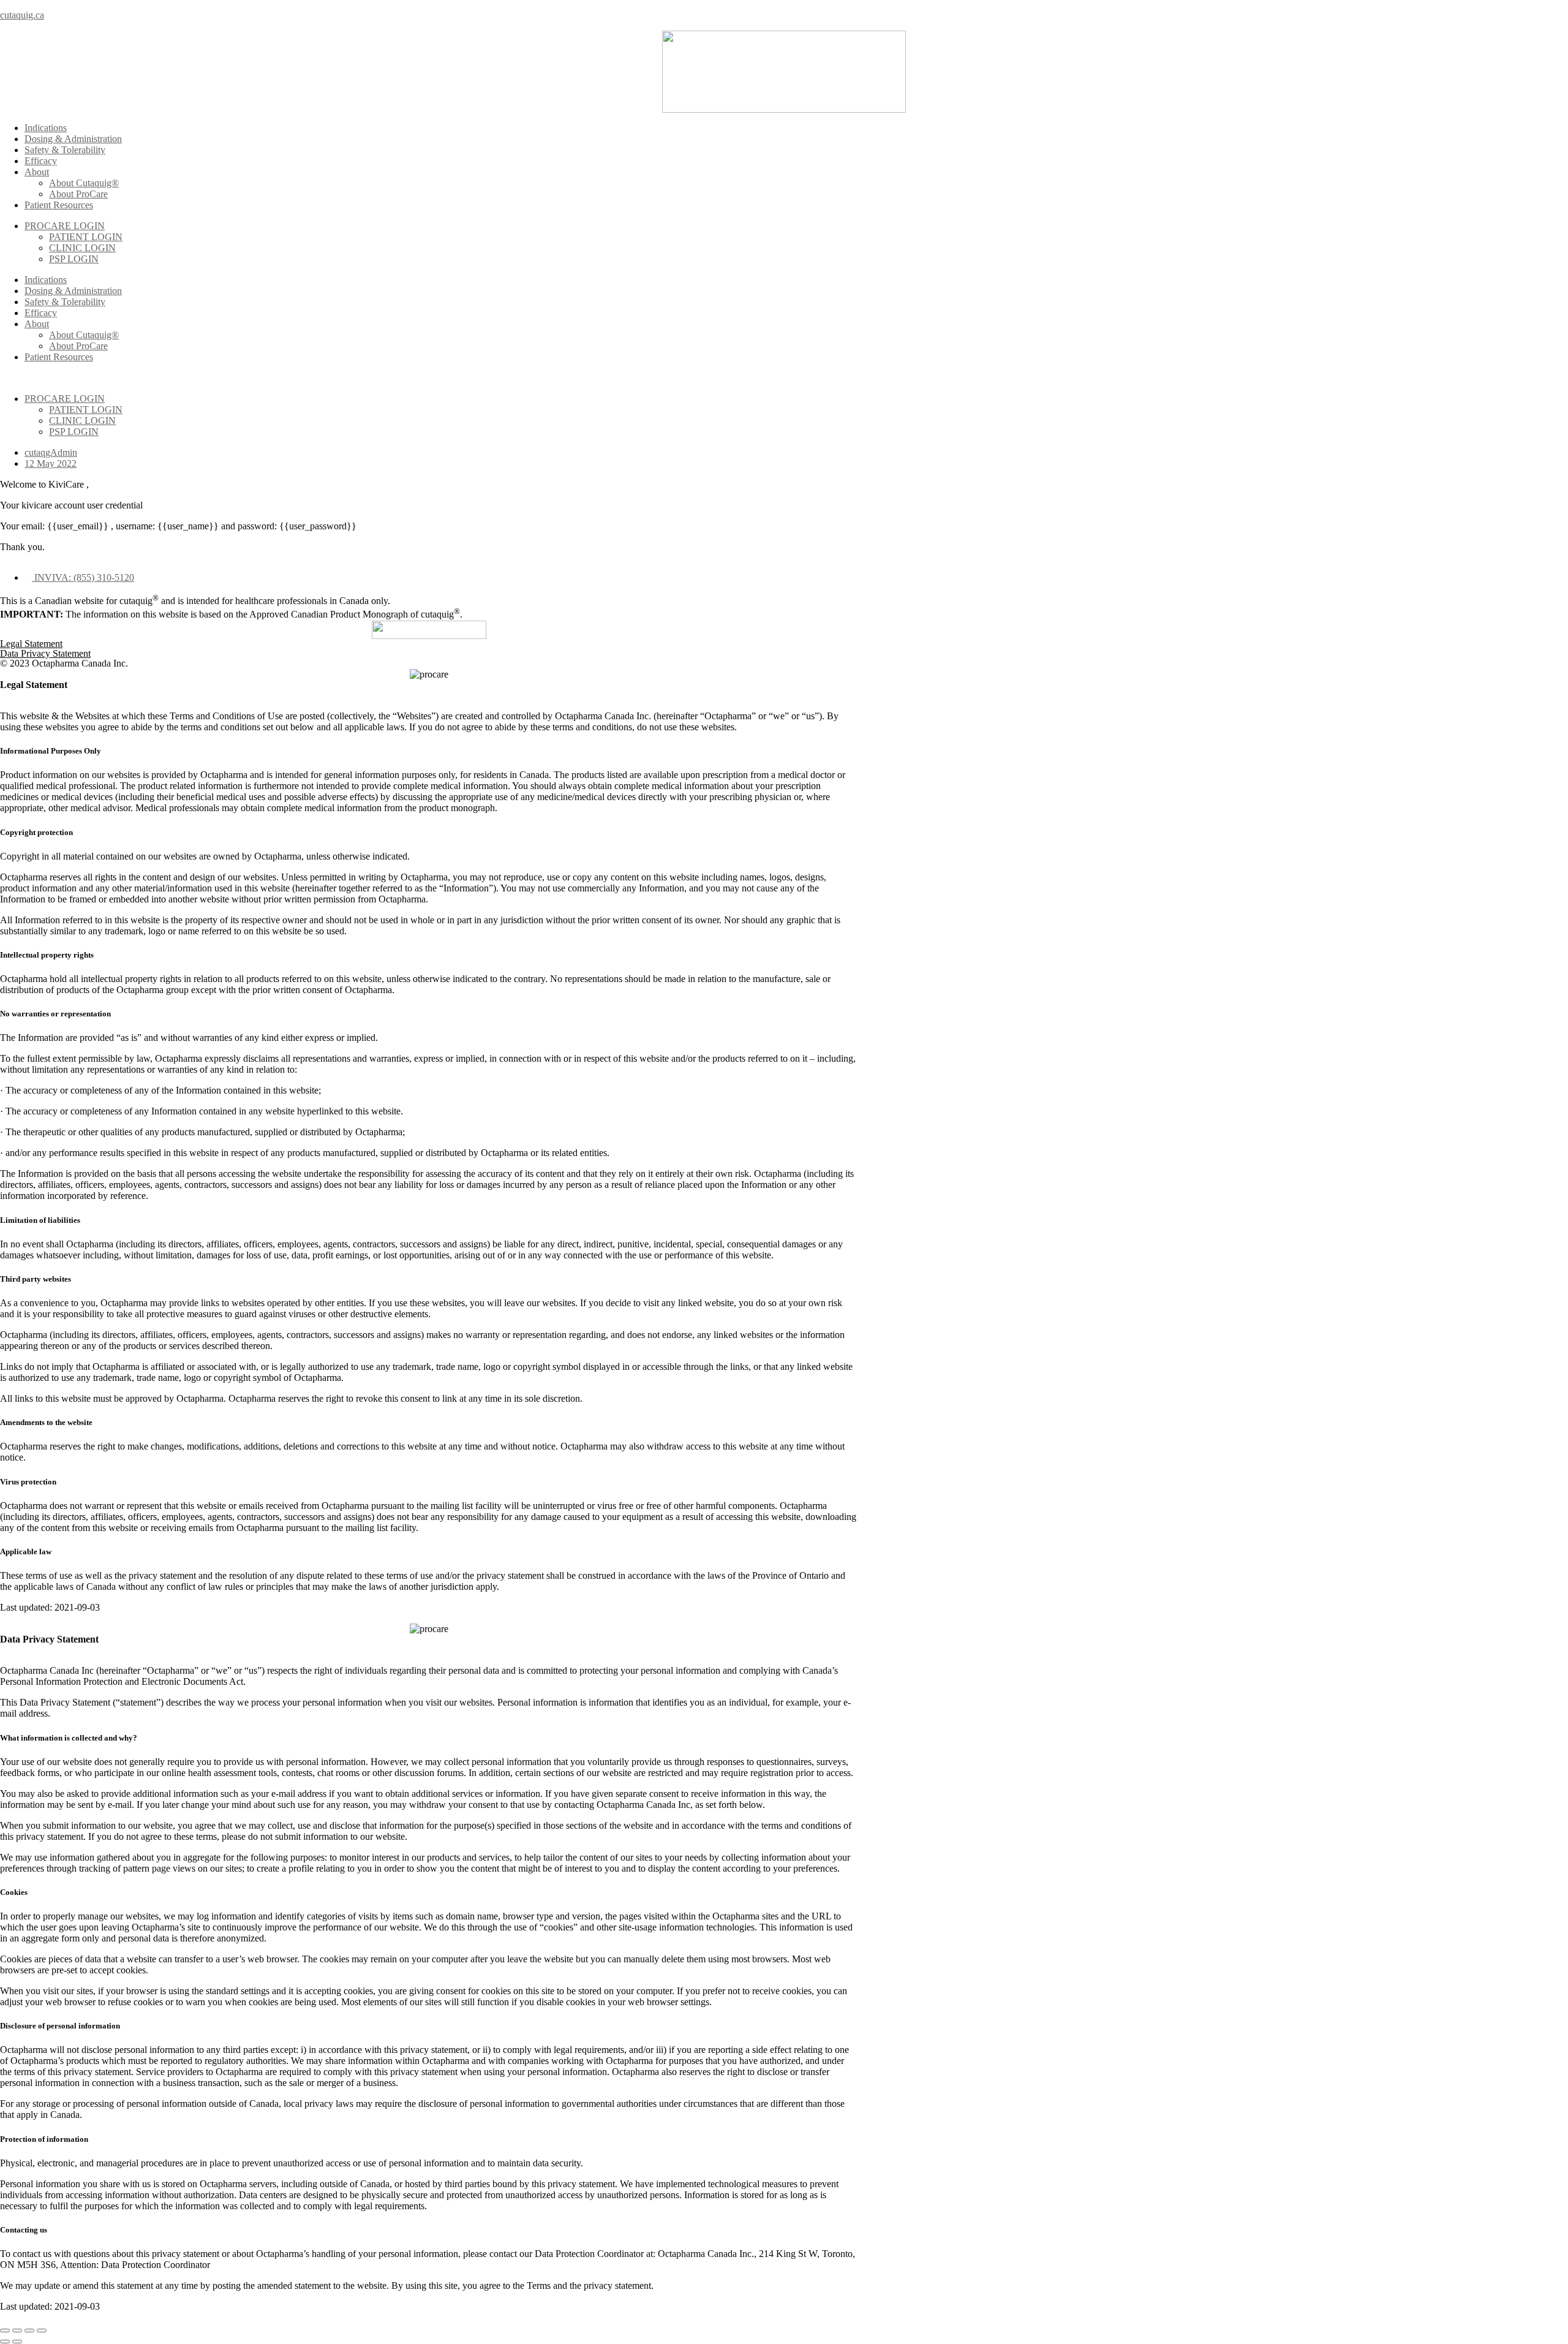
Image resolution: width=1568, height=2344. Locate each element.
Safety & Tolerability (65, 150)
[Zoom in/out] (42, 2331)
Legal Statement (31, 644)
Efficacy (41, 161)
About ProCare (78, 194)
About (37, 172)
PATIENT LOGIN (86, 237)
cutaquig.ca (22, 15)
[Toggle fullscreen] (29, 2331)
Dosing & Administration (73, 139)
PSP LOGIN (74, 259)
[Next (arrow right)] (17, 2342)
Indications (46, 128)
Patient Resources (59, 205)
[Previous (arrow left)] (5, 2342)
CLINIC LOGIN (82, 248)
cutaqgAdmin (51, 452)
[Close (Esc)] (5, 2331)
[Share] (17, 2331)
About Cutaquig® (84, 183)
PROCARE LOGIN (65, 226)
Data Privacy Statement (45, 653)
